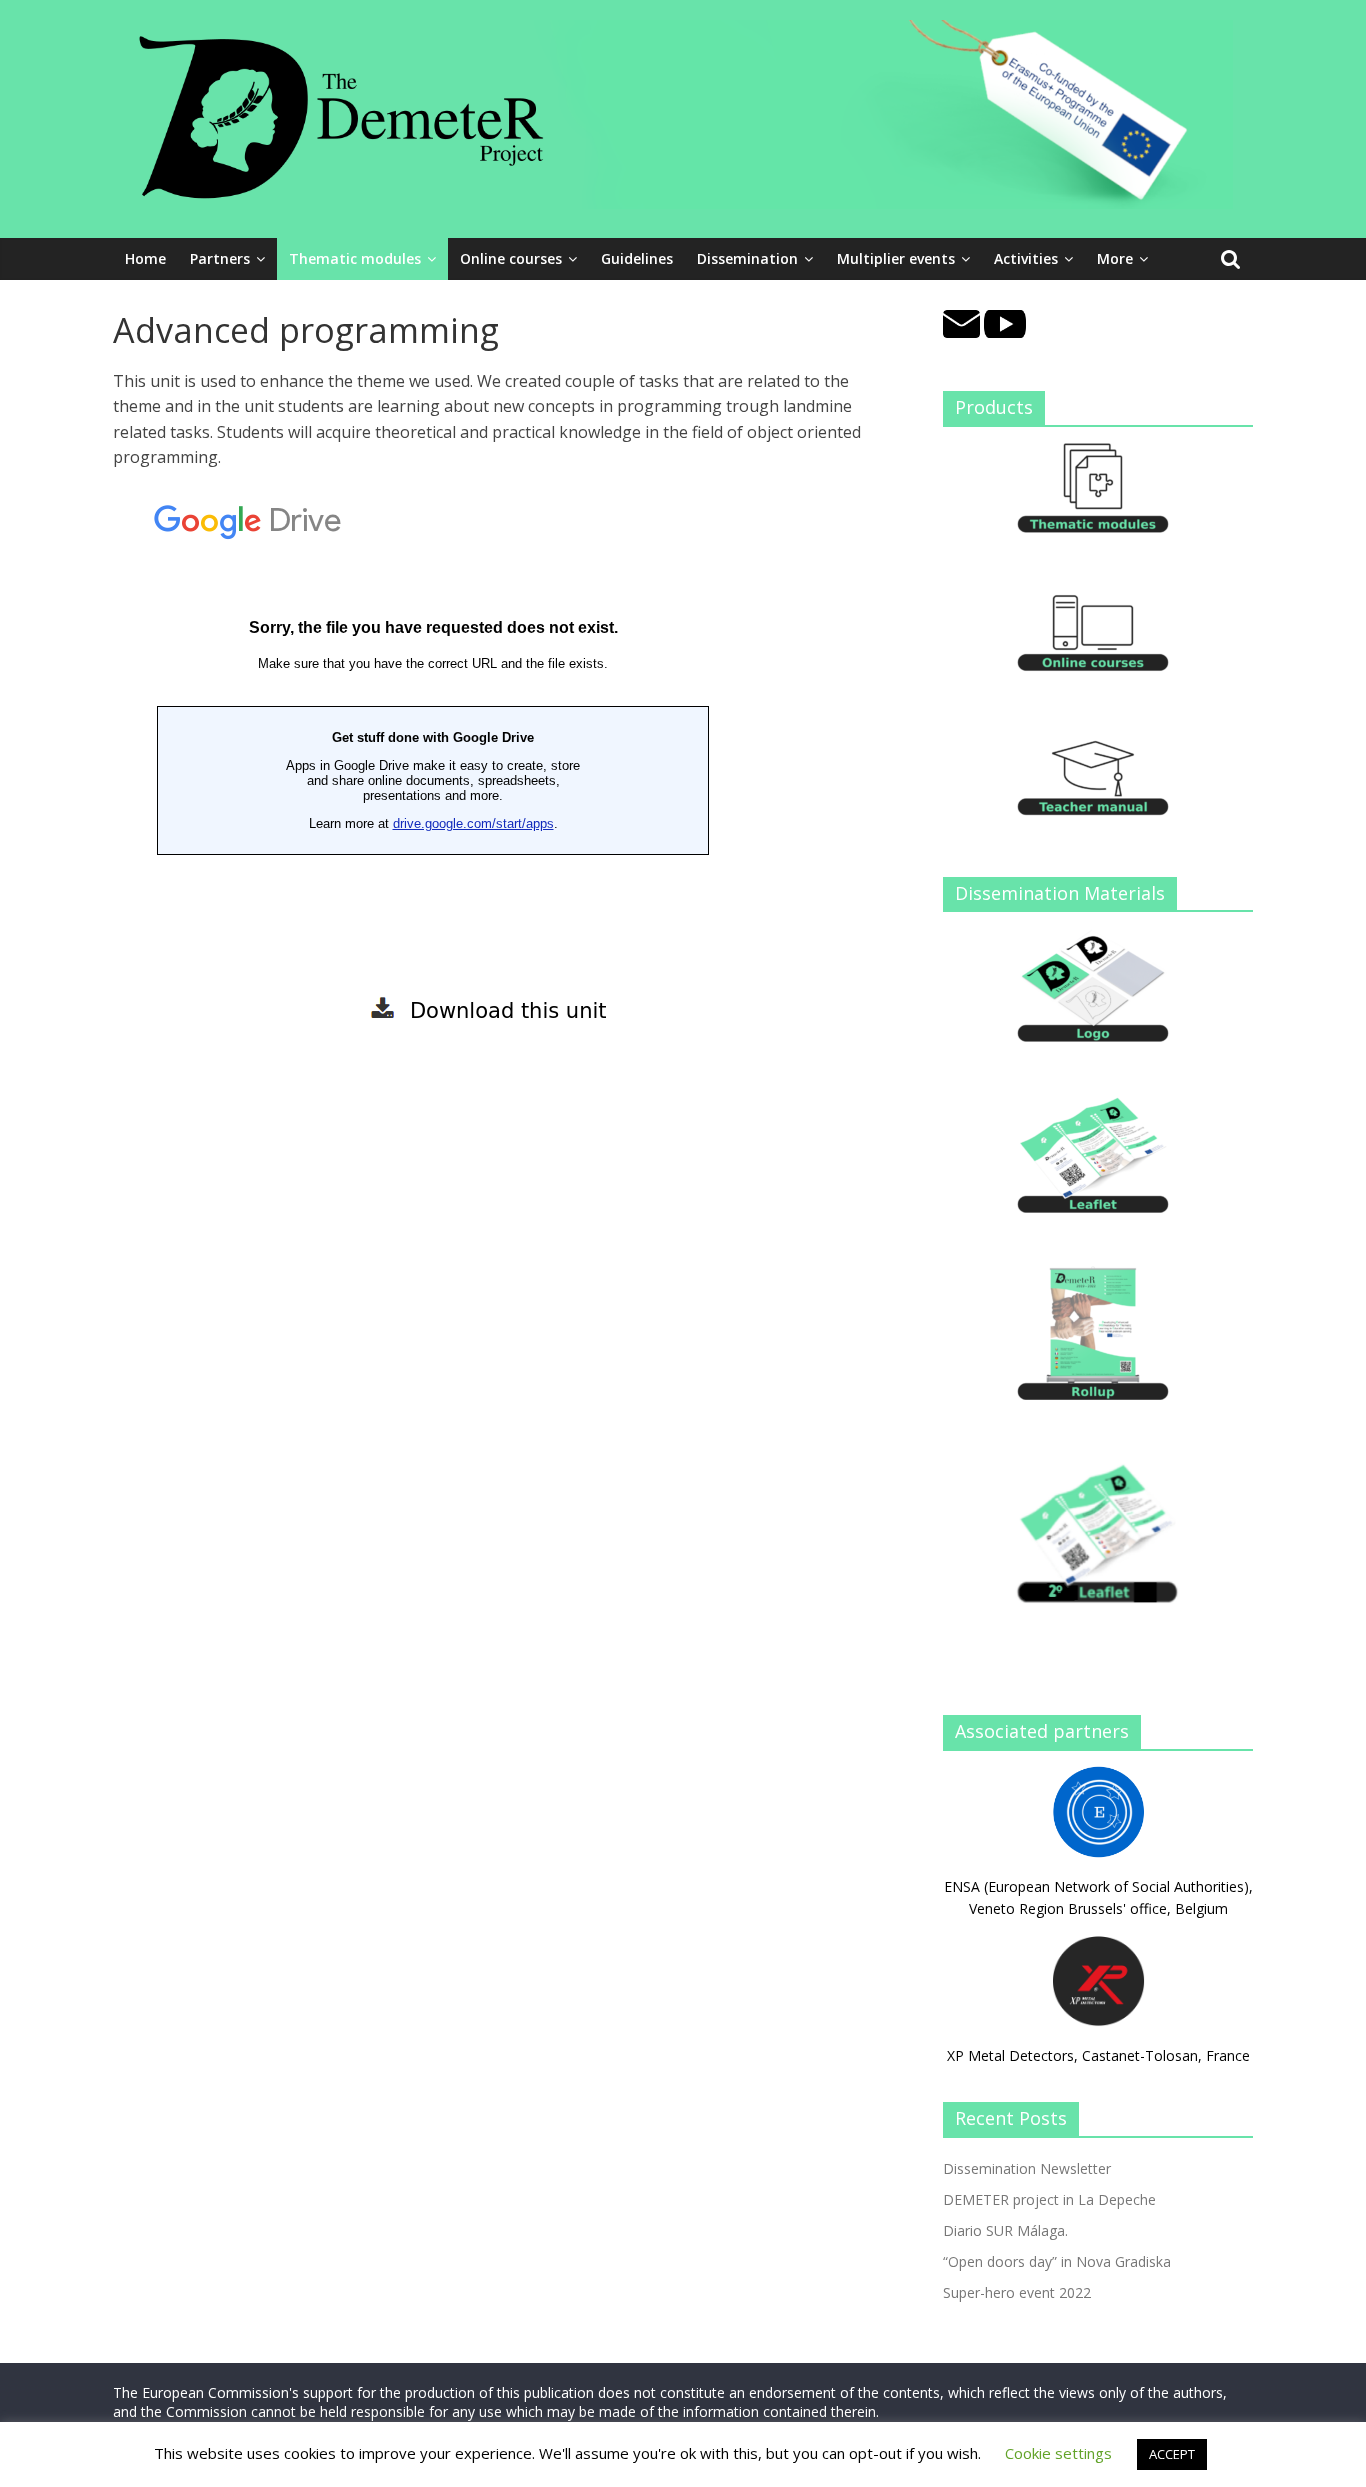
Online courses (511, 258)
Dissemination (747, 258)
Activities (1026, 258)
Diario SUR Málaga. (1005, 2230)
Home (145, 258)
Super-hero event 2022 (1017, 2292)
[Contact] (961, 320)
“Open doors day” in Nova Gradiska (1057, 2261)
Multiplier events (896, 258)
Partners (220, 258)
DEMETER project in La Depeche (1049, 2199)
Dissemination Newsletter (1027, 2168)
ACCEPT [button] (1172, 2454)
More (1115, 258)
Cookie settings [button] (1058, 2453)
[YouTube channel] (1005, 320)
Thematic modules (355, 258)
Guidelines (637, 258)
